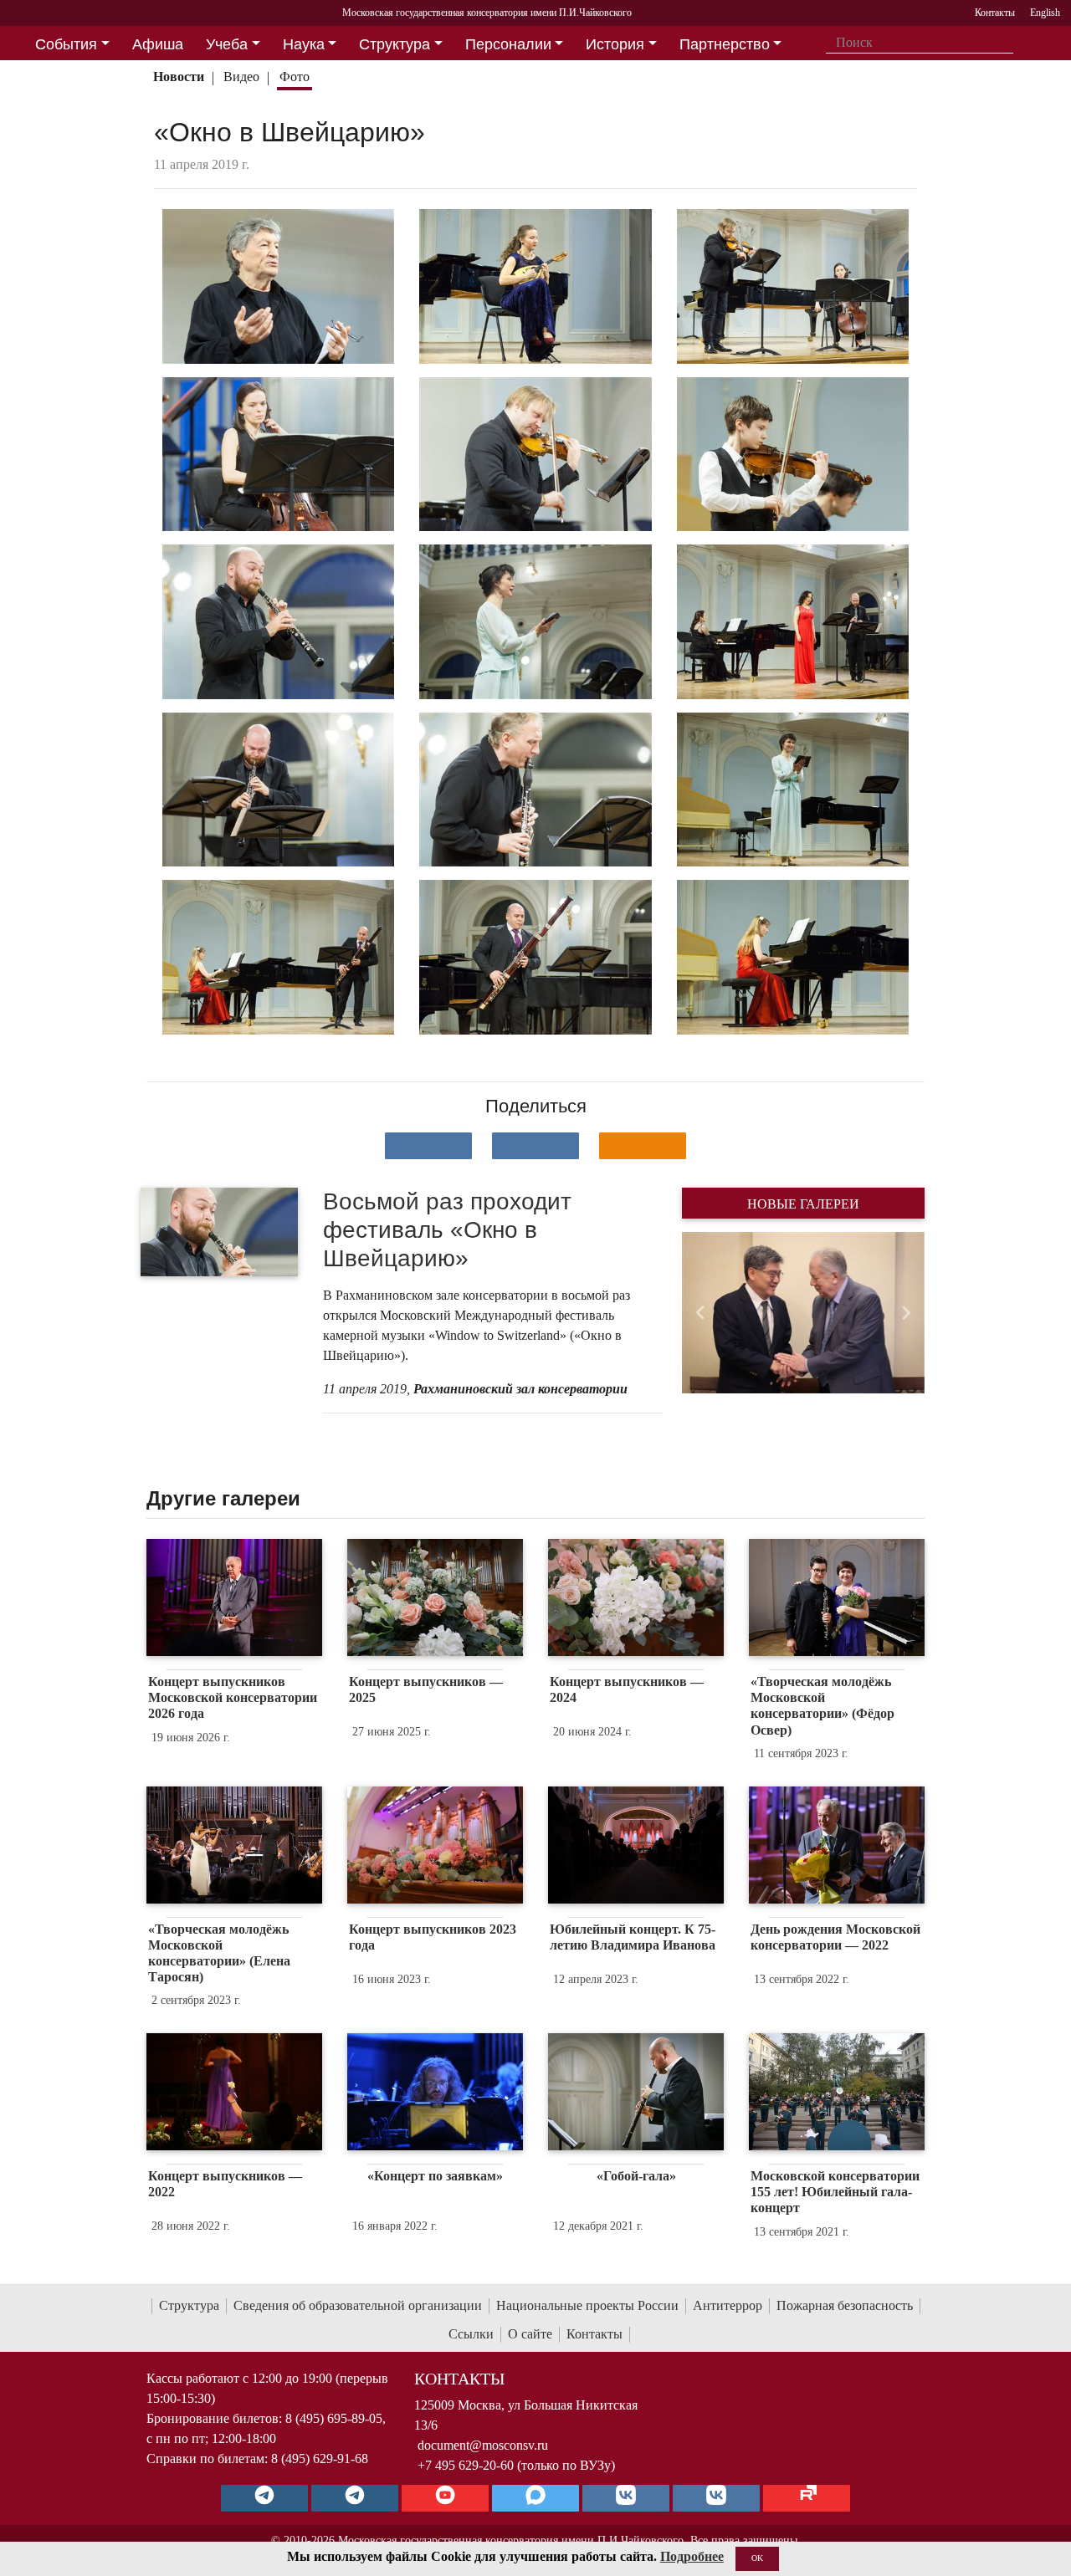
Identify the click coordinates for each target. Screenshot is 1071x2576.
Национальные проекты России (587, 2305)
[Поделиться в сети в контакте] (428, 1146)
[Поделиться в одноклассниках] (643, 1146)
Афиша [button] (158, 44)
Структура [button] (395, 44)
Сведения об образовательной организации (358, 2305)
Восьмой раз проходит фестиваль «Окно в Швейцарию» (447, 1229)
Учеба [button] (227, 44)
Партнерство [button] (725, 44)
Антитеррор (728, 2305)
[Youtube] (445, 2498)
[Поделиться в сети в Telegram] (535, 1146)
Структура (189, 2305)
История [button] (615, 44)
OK (757, 2558)
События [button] (66, 44)
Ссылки (471, 2334)
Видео (241, 77)
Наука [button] (304, 44)
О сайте (530, 2334)
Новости (179, 77)
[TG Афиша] (355, 2498)
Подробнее (692, 2556)
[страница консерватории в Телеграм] (264, 2498)
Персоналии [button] (508, 44)
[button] (700, 1313)
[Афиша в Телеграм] (807, 2498)
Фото (295, 77)
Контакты (594, 2334)
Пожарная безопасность (845, 2305)
